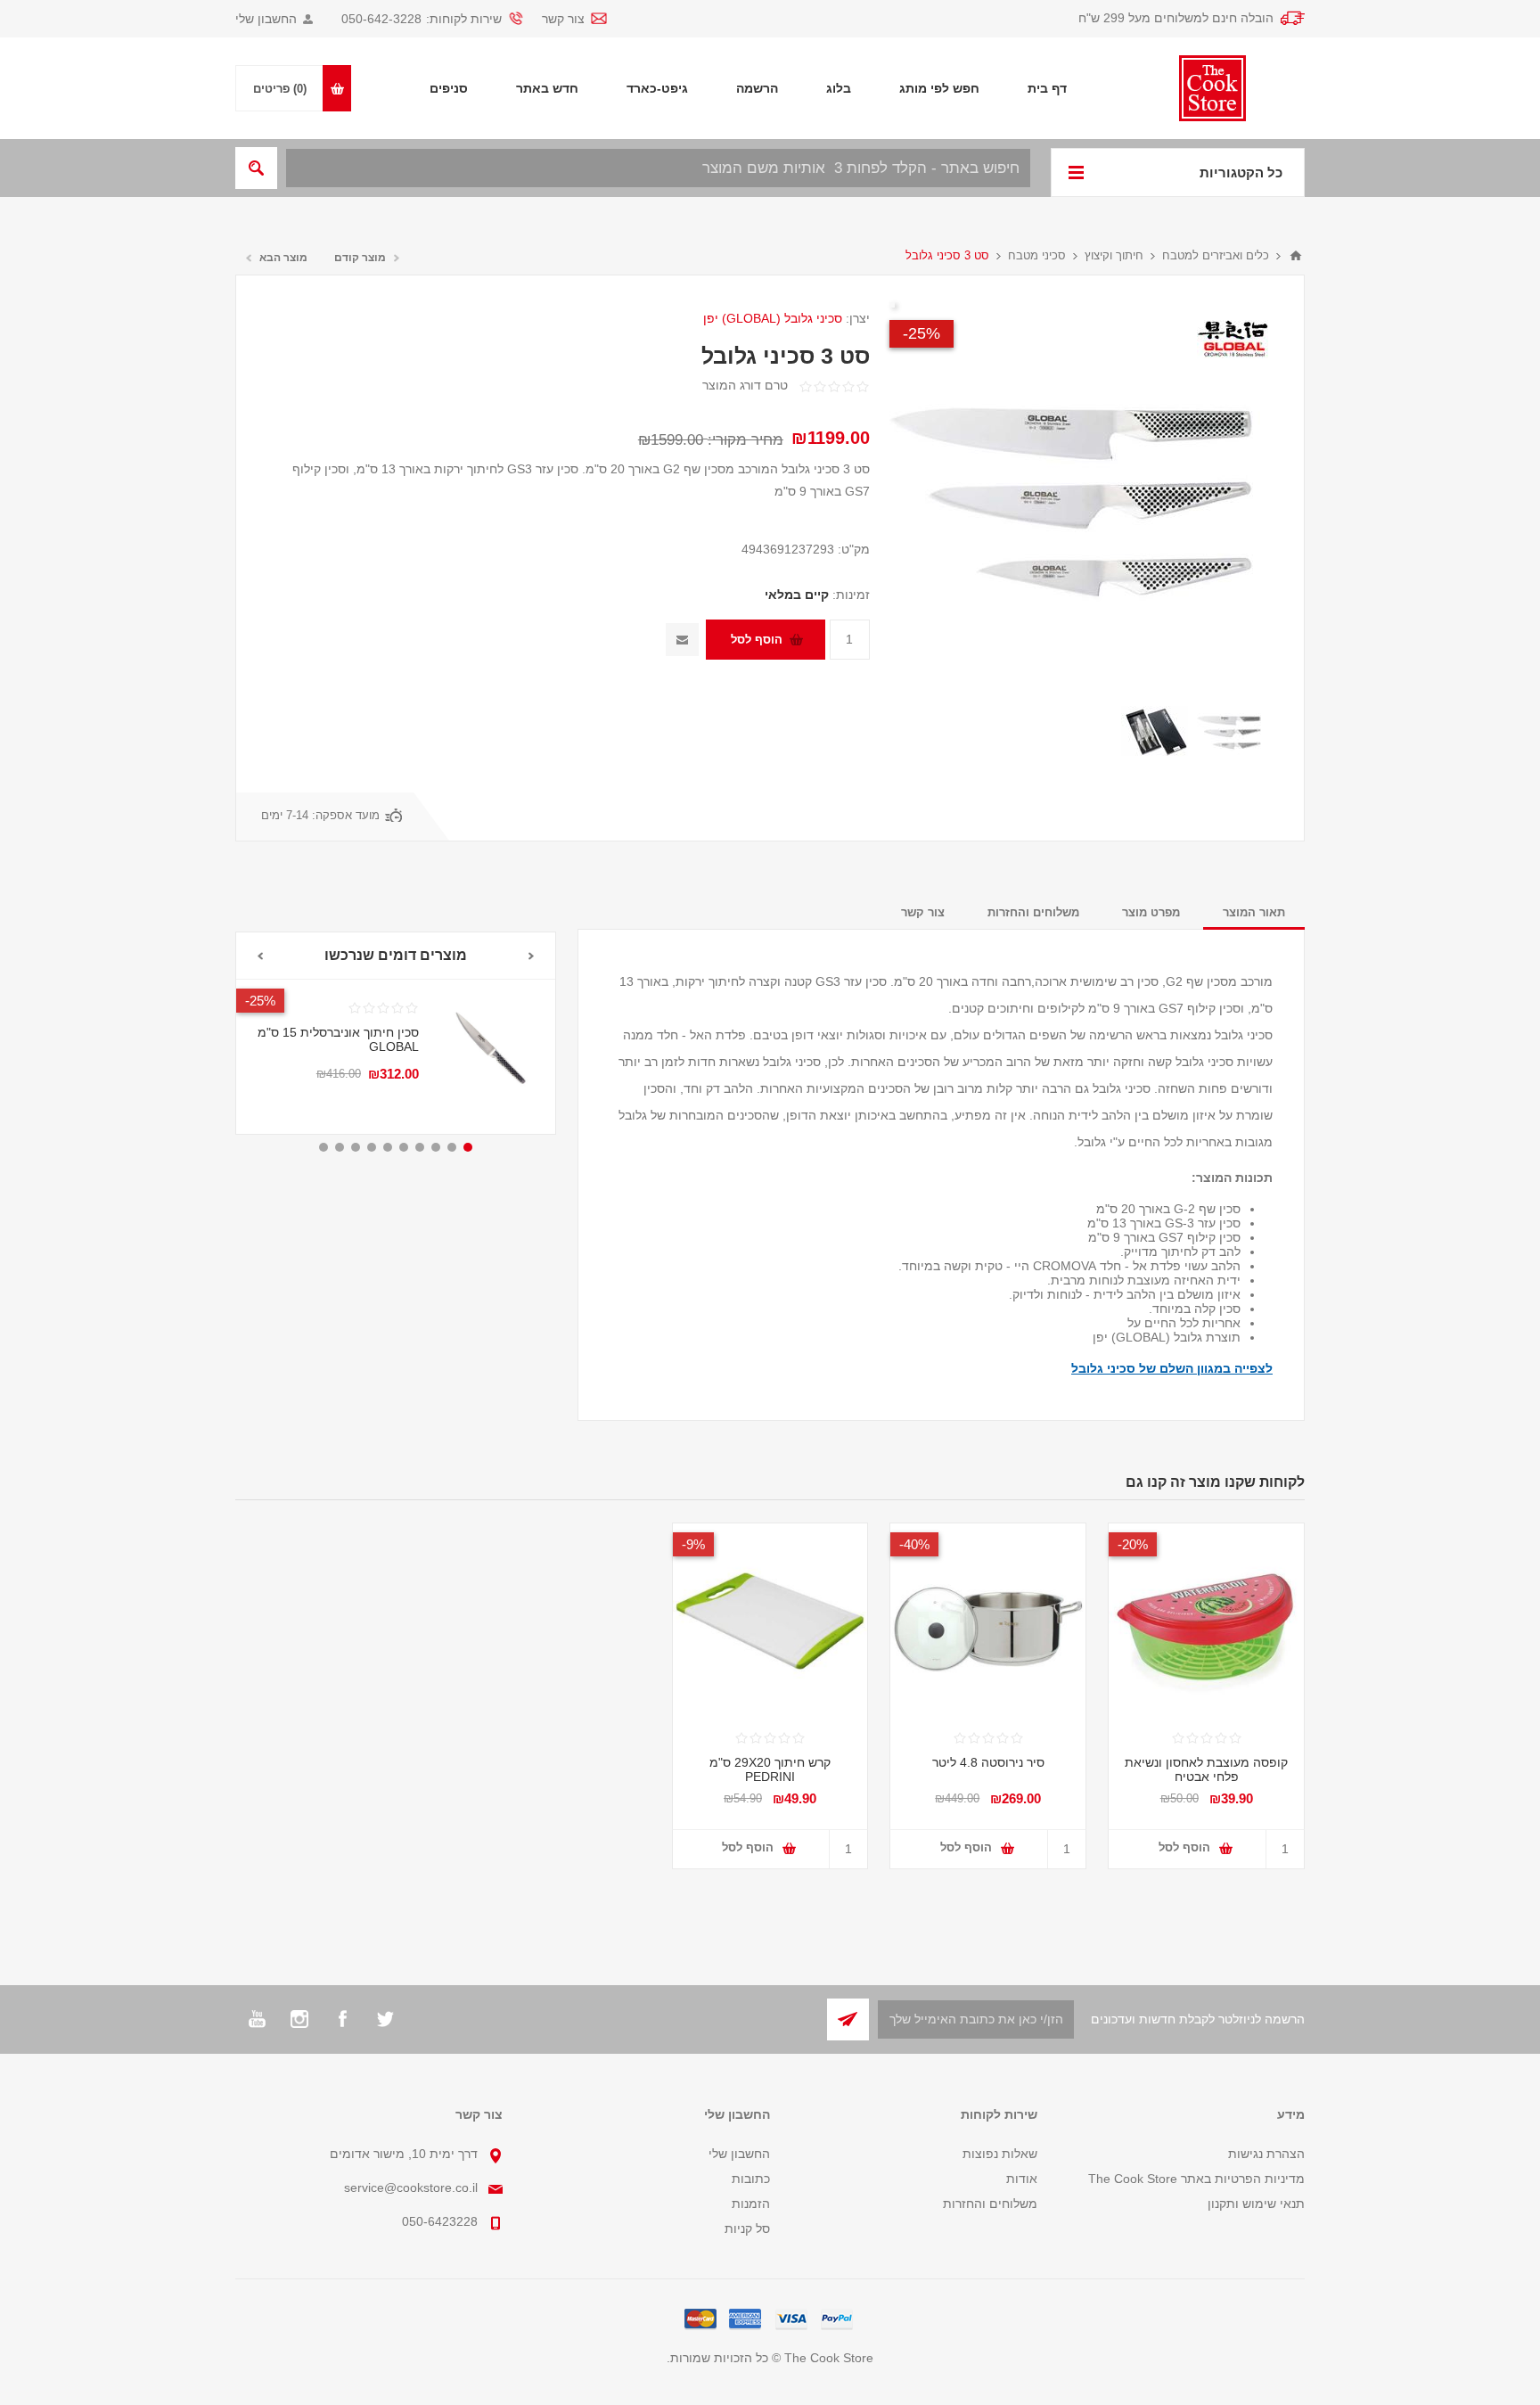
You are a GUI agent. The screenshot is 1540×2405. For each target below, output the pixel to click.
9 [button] (340, 1147)
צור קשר (563, 19)
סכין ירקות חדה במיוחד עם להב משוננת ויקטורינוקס (348, 1071)
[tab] (1254, 912)
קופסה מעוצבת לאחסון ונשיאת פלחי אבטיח (1206, 1769)
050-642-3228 (381, 19)
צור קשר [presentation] (923, 912)
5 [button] (404, 1147)
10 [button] (324, 1147)
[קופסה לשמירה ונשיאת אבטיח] (1206, 1621)
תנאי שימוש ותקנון (1256, 2204)
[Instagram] (299, 2019)
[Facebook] (342, 2019)
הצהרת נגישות (1266, 2154)
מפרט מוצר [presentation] (1151, 912)
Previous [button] (532, 956)
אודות (1022, 2179)
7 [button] (372, 1147)
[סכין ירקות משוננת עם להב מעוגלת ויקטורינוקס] (487, 1048)
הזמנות (751, 2204)
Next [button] (260, 956)
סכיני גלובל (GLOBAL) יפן (773, 318)
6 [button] (388, 1147)
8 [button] (356, 1147)
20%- (260, 1001)
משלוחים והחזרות (990, 2204)
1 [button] (468, 1147)
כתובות (751, 2179)
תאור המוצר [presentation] (1254, 912)
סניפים (449, 88)
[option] (1230, 732)
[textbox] (658, 168)
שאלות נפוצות (1000, 2154)
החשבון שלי (266, 19)
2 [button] (452, 1147)
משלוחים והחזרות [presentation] (1033, 912)
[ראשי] (1296, 256)
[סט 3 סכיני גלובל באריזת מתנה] (1230, 732)
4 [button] (420, 1147)
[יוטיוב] (257, 2019)
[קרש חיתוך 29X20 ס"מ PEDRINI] (770, 1621)
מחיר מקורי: (745, 440)
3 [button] (436, 1147)
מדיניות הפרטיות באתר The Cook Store (1196, 2179)
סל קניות (747, 2229)
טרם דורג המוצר (745, 385)
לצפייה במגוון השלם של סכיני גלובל (1172, 1368)
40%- (914, 1544)
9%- (693, 1544)
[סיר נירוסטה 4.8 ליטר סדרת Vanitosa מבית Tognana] (988, 1621)
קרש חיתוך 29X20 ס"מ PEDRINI (770, 1769)
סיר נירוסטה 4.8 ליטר (988, 1762)
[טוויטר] (385, 2019)
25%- (922, 333)
